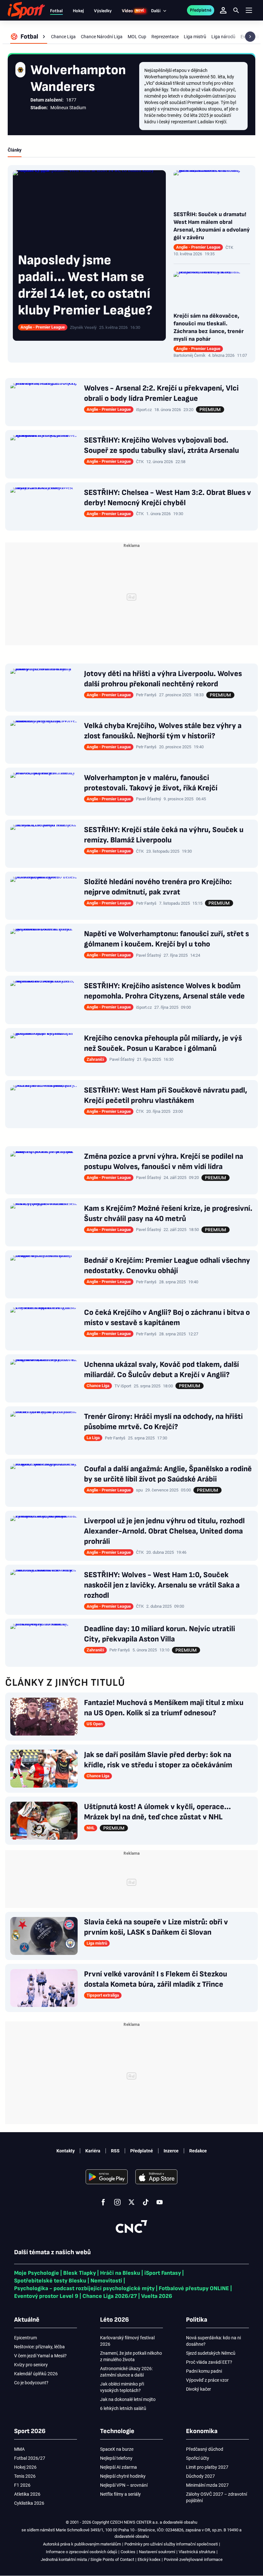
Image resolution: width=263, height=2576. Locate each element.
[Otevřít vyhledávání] (236, 10)
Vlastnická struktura (197, 2552)
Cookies (128, 2552)
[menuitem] (29, 37)
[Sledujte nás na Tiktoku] (146, 2202)
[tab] (15, 150)
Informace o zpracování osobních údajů (81, 2552)
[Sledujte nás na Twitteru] (131, 2202)
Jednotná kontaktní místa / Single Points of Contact (87, 2559)
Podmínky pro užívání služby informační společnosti (171, 2544)
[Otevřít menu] (249, 10)
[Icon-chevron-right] (250, 37)
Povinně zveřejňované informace (193, 2559)
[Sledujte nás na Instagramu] (117, 2202)
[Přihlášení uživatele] (223, 10)
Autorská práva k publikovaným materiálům (82, 2544)
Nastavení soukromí (157, 2552)
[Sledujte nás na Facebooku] (103, 2202)
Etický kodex (149, 2559)
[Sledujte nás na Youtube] (160, 2202)
